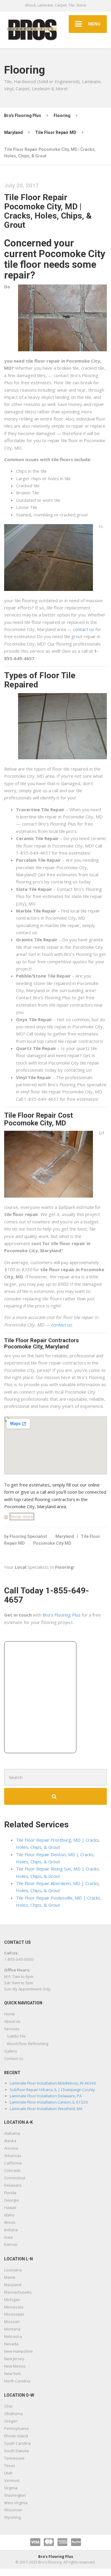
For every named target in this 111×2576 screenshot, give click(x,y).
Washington (15, 2495)
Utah (8, 2473)
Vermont (12, 2480)
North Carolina (17, 2381)
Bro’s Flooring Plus (62, 1615)
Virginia (11, 2488)
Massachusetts (18, 2292)
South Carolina (17, 2443)
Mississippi (14, 2314)
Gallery (11, 2051)
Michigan (12, 2300)
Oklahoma (13, 2414)
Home (9, 2014)
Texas (10, 2466)
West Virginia (16, 2503)
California (13, 2163)
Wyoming (12, 2517)
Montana (12, 2329)
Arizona (11, 2148)
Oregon (11, 2421)
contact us (84, 629)
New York (13, 2373)
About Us (12, 2021)
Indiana (11, 2230)
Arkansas (13, 2156)
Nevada (11, 2344)
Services (12, 2029)
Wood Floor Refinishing (28, 2044)
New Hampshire (18, 2351)
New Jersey (14, 2359)
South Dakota (16, 2451)
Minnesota (14, 2307)
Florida (10, 2193)
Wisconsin (13, 2510)
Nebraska (13, 2336)
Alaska (10, 2141)
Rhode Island (16, 2436)
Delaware (13, 2185)
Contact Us (14, 2058)
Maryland (65, 1536)
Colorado (12, 2170)
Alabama (12, 2133)
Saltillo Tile (16, 2036)
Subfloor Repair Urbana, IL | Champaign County (52, 2090)
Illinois (10, 2222)
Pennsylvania (16, 2428)
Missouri (12, 2322)
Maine (10, 2277)
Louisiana (13, 2270)
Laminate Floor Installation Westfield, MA (46, 2109)
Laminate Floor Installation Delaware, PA (46, 2096)
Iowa (8, 2237)
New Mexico (15, 2366)
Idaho (9, 2215)
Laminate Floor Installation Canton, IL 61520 (49, 2102)
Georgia (11, 2200)
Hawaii (10, 2207)
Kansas (11, 2244)
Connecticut (15, 2178)
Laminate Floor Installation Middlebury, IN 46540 (53, 2083)
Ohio (8, 2406)
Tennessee (14, 2458)
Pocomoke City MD (52, 1543)
